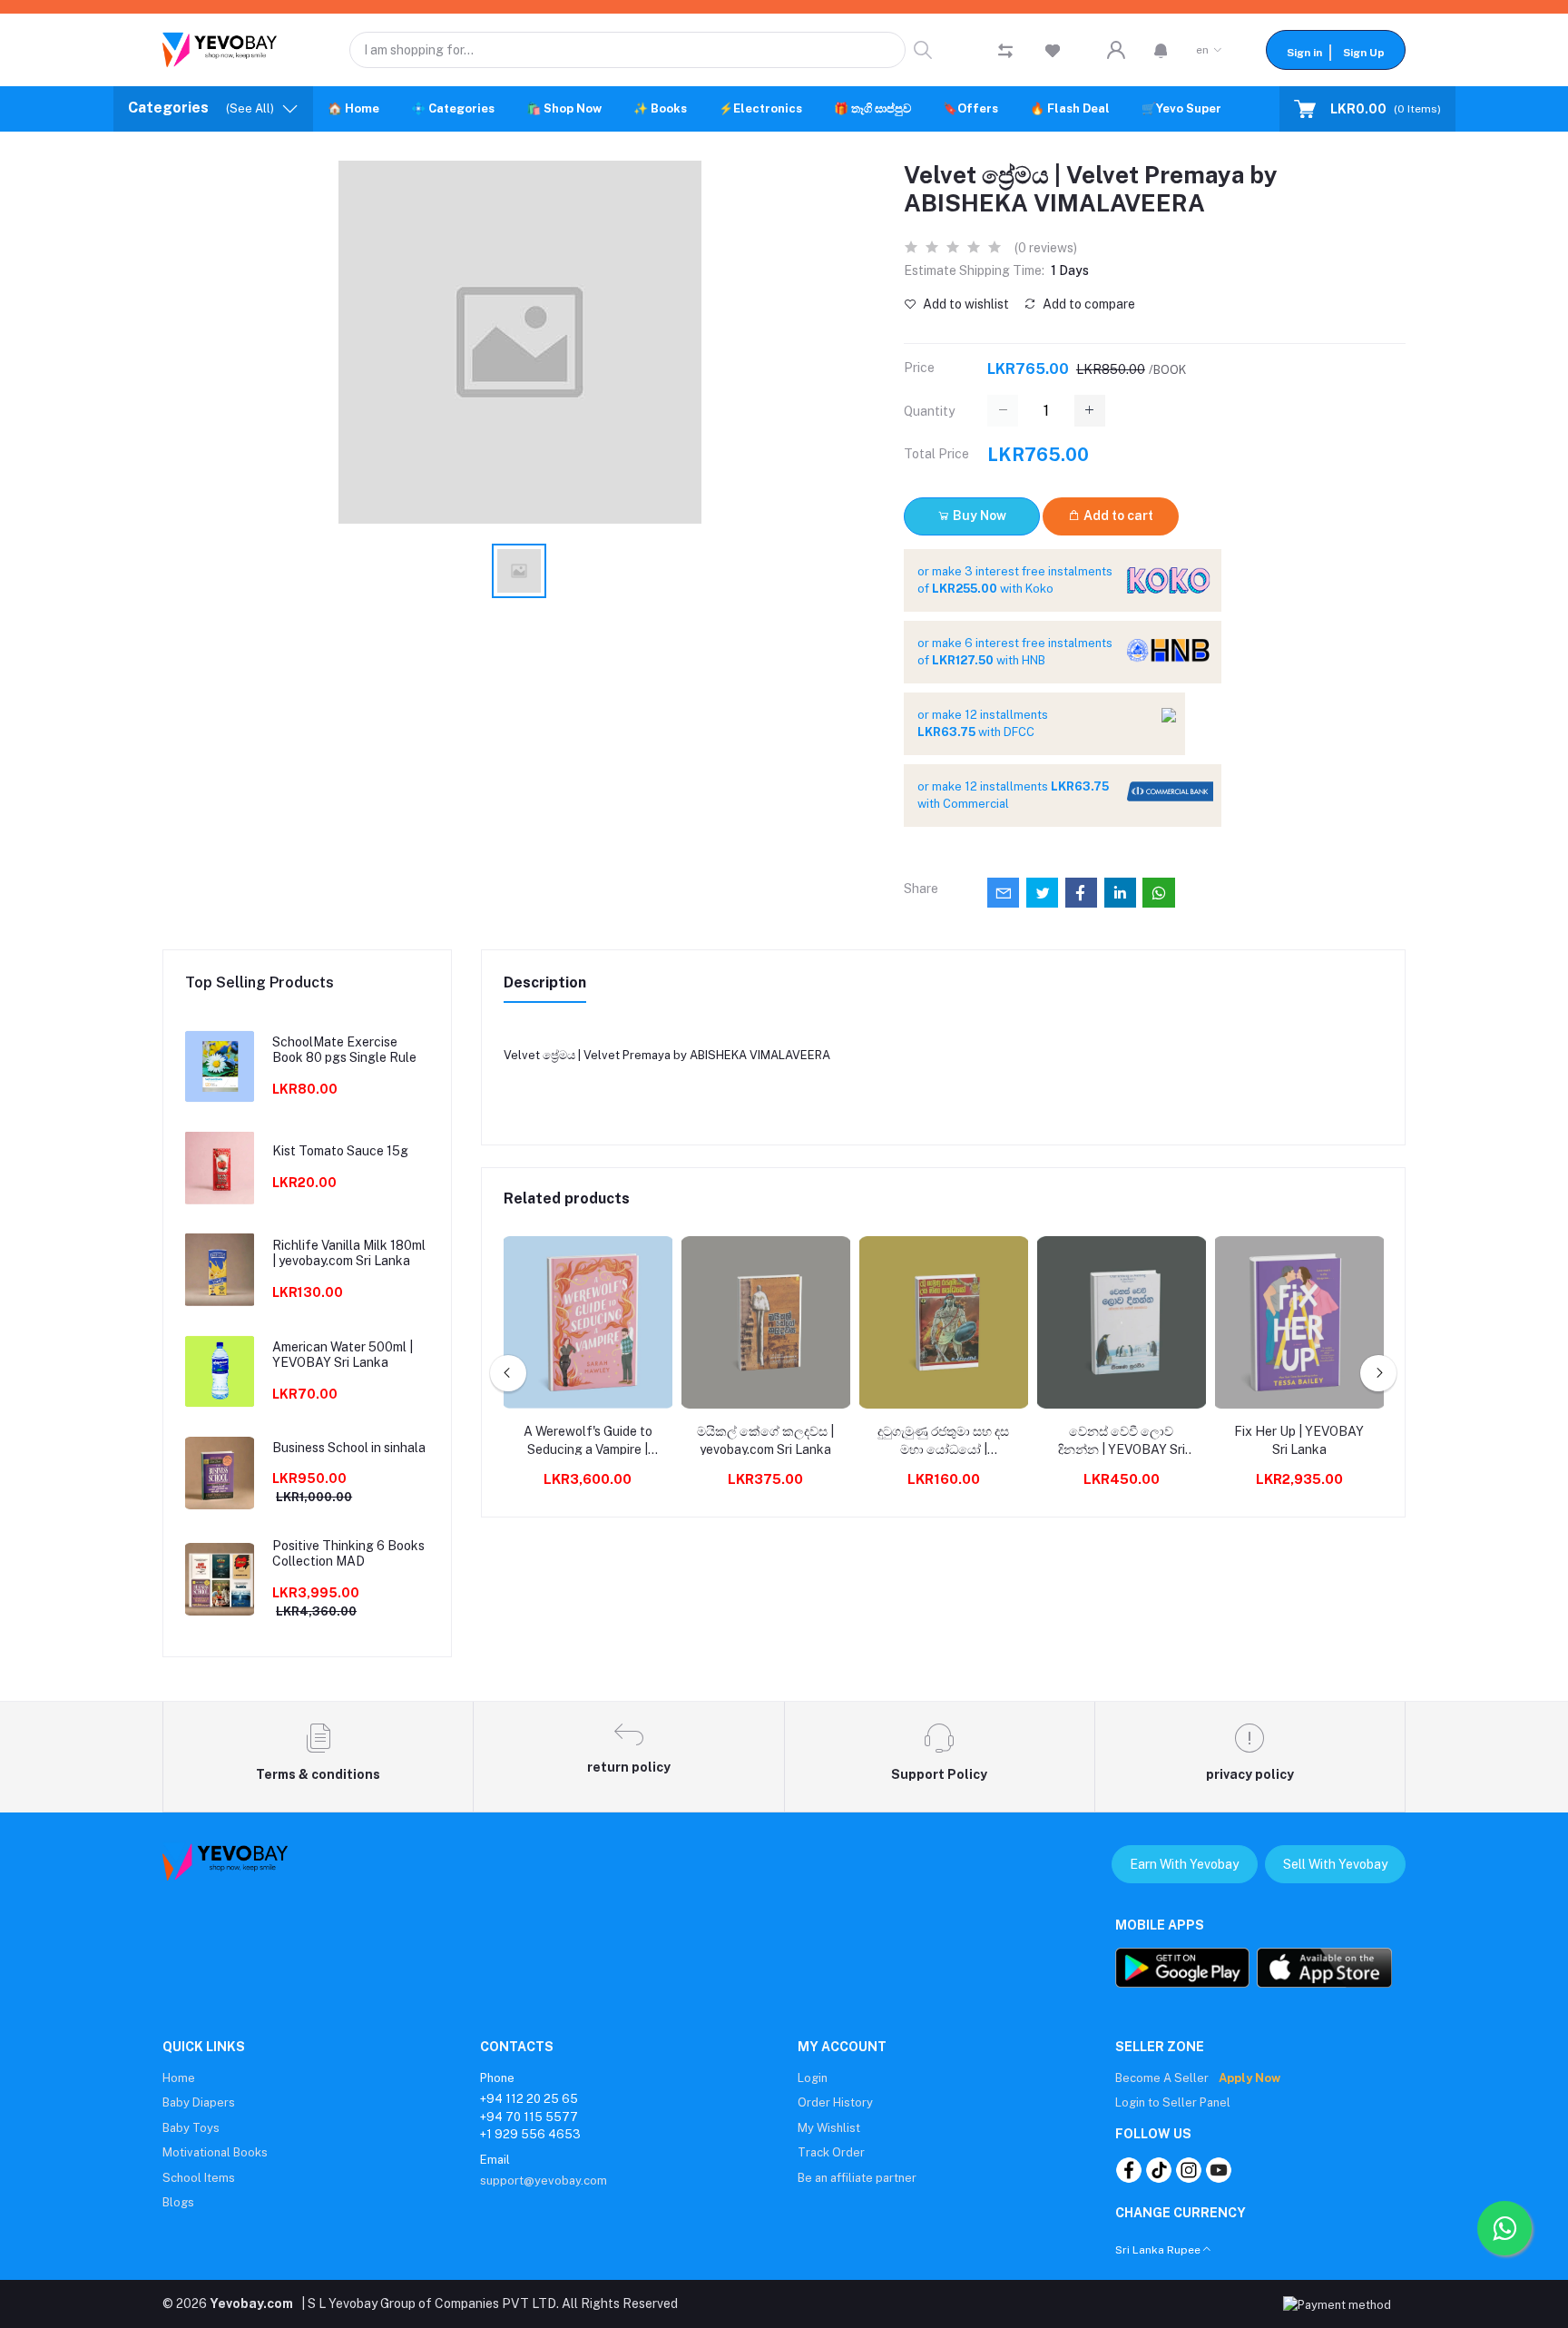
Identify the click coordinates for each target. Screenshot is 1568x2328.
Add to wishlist (965, 304)
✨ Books (660, 108)
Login (813, 2078)
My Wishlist (829, 2128)
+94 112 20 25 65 (529, 2099)
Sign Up (1364, 53)
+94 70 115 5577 (529, 2117)
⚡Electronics (760, 108)
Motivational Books (215, 2152)
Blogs (178, 2202)
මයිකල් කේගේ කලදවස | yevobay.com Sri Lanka (765, 1440)
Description (545, 982)
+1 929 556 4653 (530, 2134)
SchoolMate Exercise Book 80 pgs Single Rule (344, 1050)
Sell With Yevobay (1335, 1864)
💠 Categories (453, 108)
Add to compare (1088, 304)
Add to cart (1117, 516)
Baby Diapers (199, 2102)
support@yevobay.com (544, 2181)
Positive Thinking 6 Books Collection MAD (348, 1553)
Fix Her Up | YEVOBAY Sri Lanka (1299, 1440)
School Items (199, 2178)
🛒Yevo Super (1181, 108)
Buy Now (978, 516)
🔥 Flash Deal (1070, 108)
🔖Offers (970, 108)
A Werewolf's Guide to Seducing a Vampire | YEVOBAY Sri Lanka (588, 1441)
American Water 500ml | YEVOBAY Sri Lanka (343, 1355)
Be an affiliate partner (857, 2178)
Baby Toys (191, 2128)
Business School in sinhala (349, 1448)
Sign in (1304, 53)
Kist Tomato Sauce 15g (340, 1151)
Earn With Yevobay (1184, 1864)
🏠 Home (353, 108)
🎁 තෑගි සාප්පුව (872, 108)
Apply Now (1249, 2078)
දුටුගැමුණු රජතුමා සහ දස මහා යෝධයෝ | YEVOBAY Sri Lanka (943, 1441)
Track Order (831, 2152)
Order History (835, 2102)
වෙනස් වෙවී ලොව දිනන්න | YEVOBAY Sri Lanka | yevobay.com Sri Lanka (1122, 1441)
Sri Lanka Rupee (1158, 2250)
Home (179, 2078)
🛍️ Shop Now (564, 108)
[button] (1161, 50)
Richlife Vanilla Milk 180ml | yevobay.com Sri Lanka (349, 1253)
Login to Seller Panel (1173, 2102)
